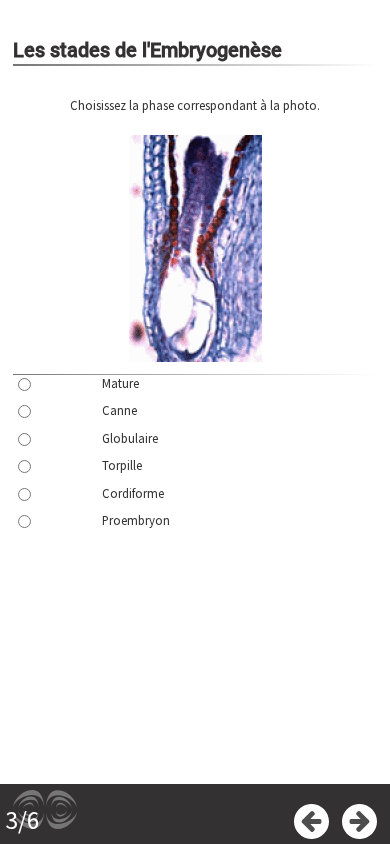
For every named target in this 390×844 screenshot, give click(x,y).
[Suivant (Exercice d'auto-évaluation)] (359, 821)
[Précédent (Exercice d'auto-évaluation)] (311, 821)
